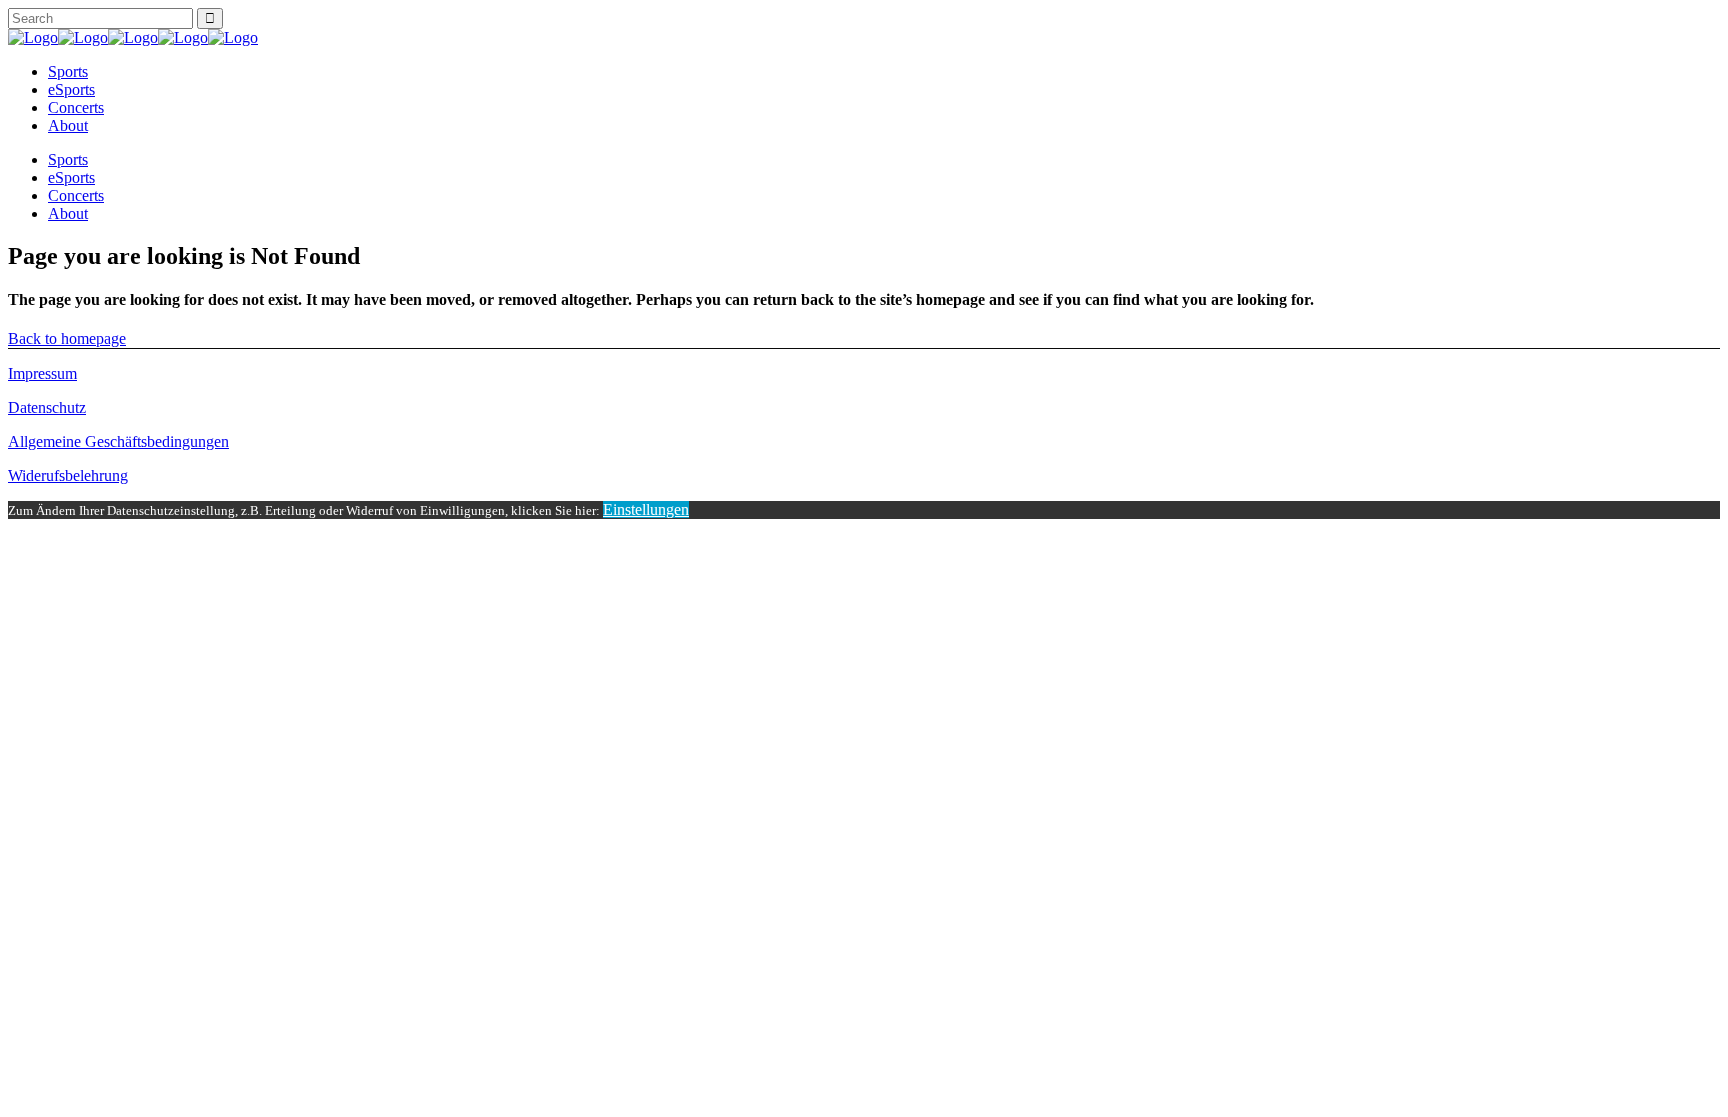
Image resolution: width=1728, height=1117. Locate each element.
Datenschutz (47, 407)
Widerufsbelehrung (68, 475)
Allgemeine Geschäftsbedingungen (118, 441)
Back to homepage (67, 338)
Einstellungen (646, 509)
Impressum (42, 373)
